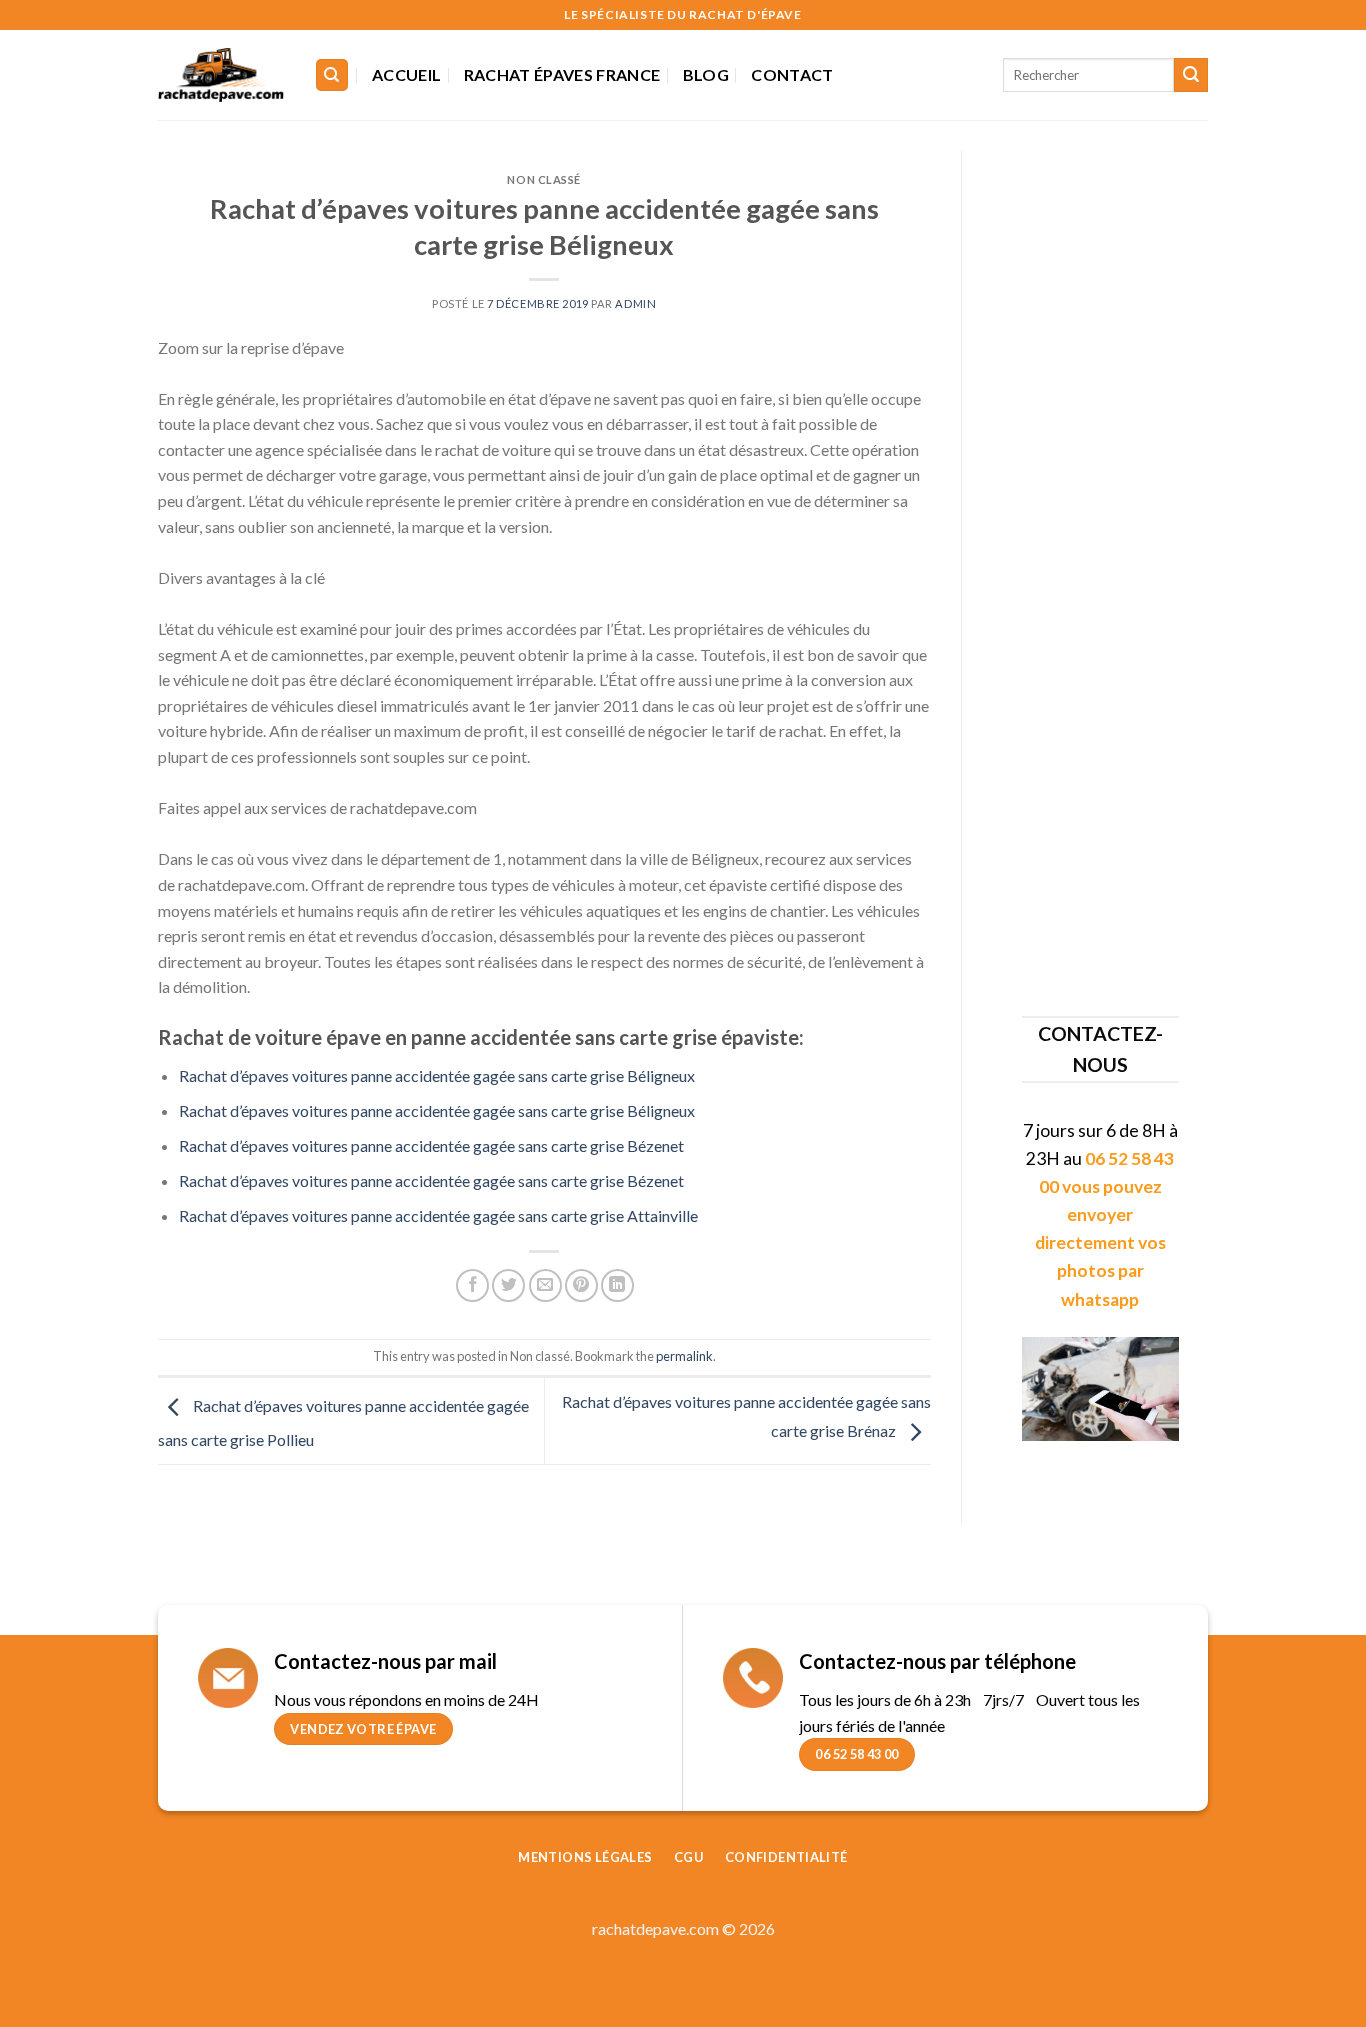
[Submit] (1191, 75)
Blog (706, 74)
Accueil (406, 74)
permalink (684, 1356)
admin (635, 303)
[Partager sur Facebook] (472, 1285)
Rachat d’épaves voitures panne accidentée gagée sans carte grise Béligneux (437, 1075)
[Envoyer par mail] (545, 1285)
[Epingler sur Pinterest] (581, 1285)
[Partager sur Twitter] (508, 1285)
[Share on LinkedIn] (617, 1285)
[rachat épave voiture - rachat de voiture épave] (221, 75)
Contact (792, 74)
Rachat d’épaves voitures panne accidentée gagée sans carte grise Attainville (438, 1215)
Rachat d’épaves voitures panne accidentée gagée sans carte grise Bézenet (431, 1145)
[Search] (332, 75)
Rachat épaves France (562, 74)
